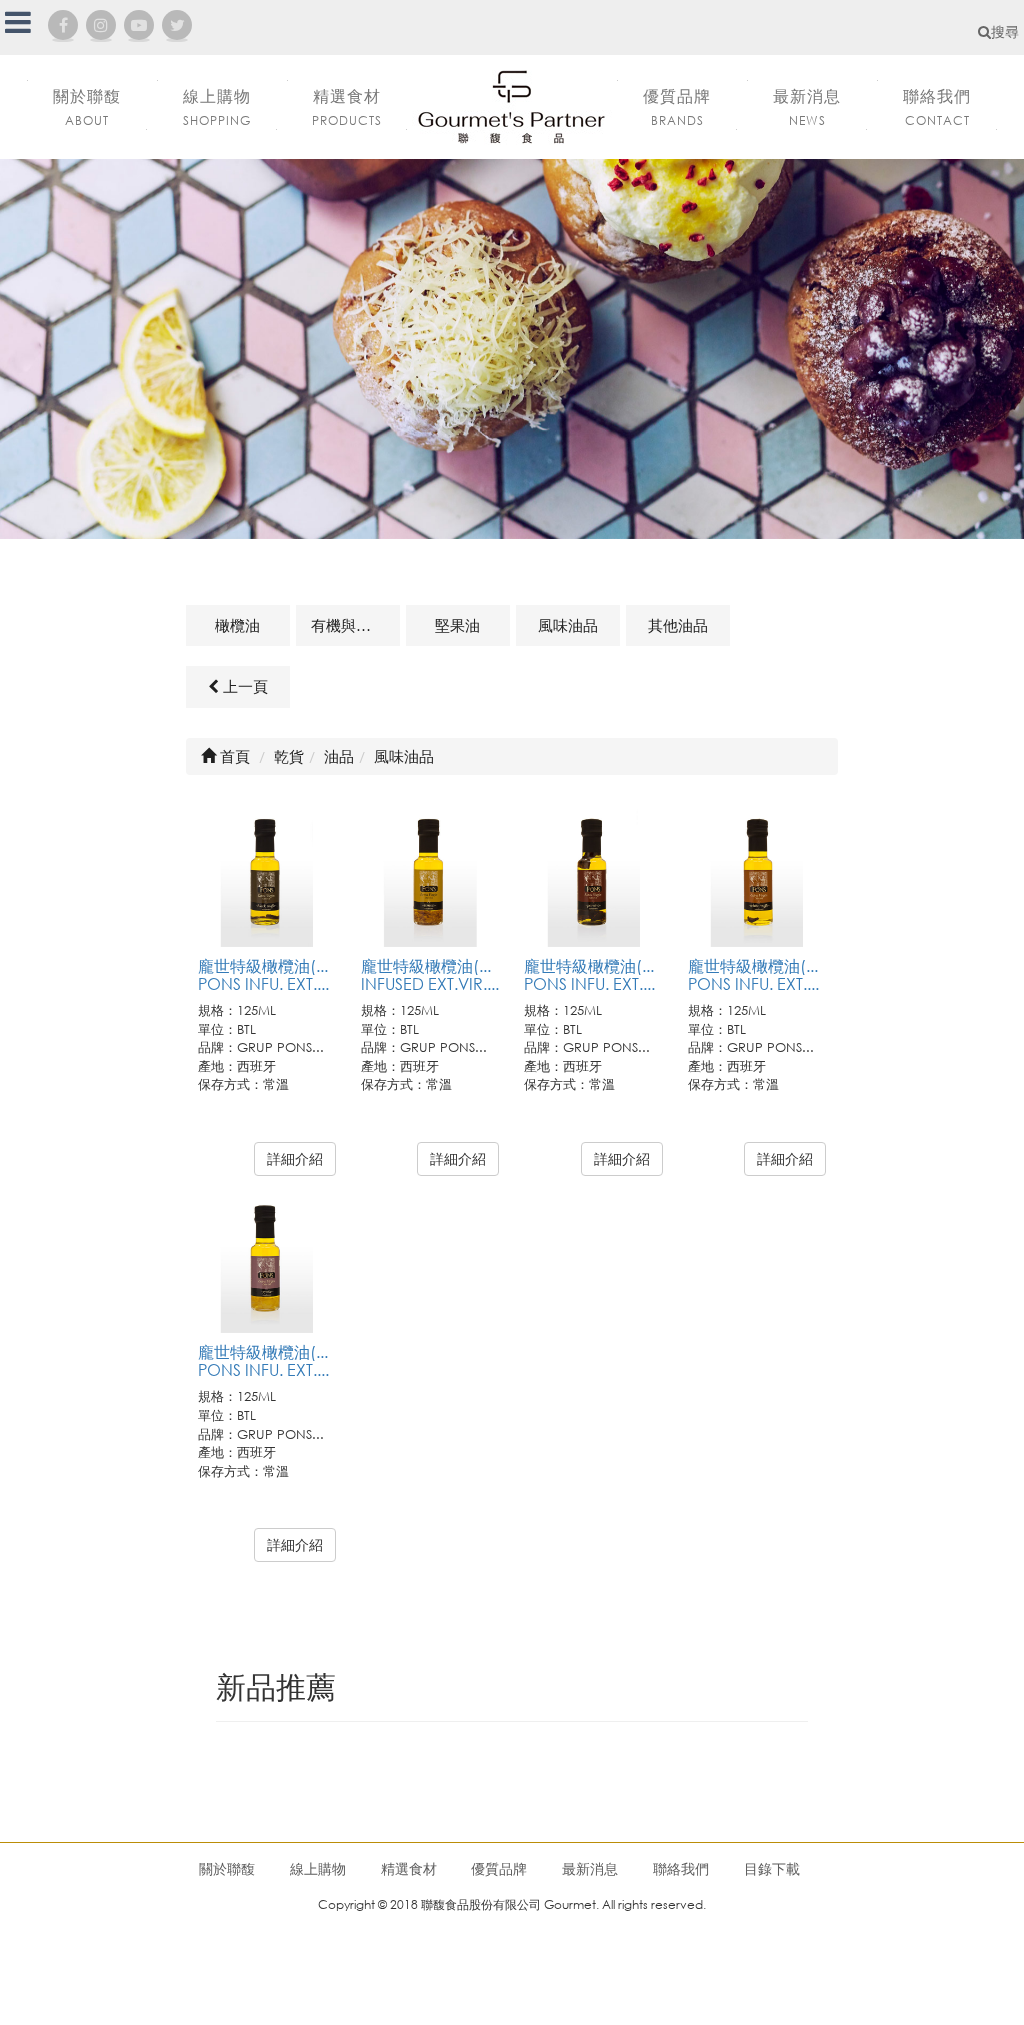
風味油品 (568, 625)
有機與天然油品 (355, 625)
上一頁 (243, 686)
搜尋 (1005, 31)
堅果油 (457, 625)
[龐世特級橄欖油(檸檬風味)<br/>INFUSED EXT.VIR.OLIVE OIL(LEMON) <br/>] (430, 878)
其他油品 (678, 625)
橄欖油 (237, 625)
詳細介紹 (295, 1158)
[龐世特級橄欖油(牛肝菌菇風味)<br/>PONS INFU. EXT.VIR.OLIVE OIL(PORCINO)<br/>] (593, 878)
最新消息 (590, 1868)
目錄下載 (772, 1868)
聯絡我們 (681, 1868)
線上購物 (318, 1868)
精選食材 (409, 1868)
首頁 (233, 756)
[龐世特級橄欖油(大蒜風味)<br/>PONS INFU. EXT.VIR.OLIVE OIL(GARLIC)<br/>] (267, 1264)
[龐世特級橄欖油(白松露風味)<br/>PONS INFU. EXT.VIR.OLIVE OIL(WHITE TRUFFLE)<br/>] (757, 878)
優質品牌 (499, 1868)
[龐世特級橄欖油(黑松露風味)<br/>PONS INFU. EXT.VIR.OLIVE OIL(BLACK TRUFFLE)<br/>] (267, 878)
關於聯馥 (227, 1868)
